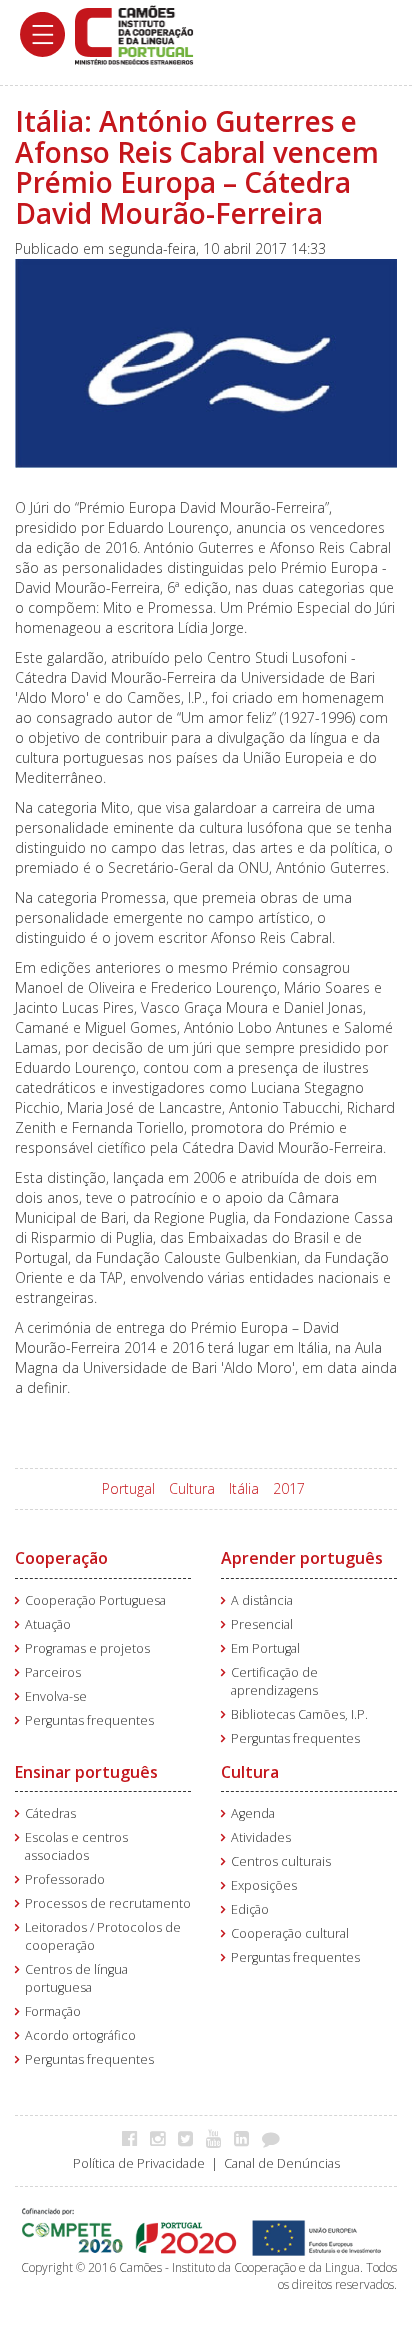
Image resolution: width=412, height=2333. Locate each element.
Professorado (65, 1879)
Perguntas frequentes (89, 1720)
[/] (134, 33)
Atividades (261, 1837)
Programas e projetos (87, 1648)
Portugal (128, 1488)
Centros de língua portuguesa (76, 1978)
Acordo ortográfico (80, 2035)
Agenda (253, 1813)
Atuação (48, 1624)
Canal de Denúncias (282, 2163)
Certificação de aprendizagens (274, 1681)
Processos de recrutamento (108, 1903)
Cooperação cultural (290, 1933)
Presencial (262, 1624)
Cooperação (61, 1558)
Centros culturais (281, 1861)
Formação (53, 2011)
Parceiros (53, 1672)
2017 (289, 1488)
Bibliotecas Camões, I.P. (299, 1714)
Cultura (192, 1488)
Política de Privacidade (139, 2163)
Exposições (264, 1885)
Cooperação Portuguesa (95, 1600)
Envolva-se (56, 1696)
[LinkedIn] (246, 2138)
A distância (262, 1600)
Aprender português (302, 1558)
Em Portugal (265, 1648)
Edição (250, 1909)
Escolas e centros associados (76, 1846)
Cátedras (50, 1813)
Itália (244, 1488)
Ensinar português (86, 1772)
